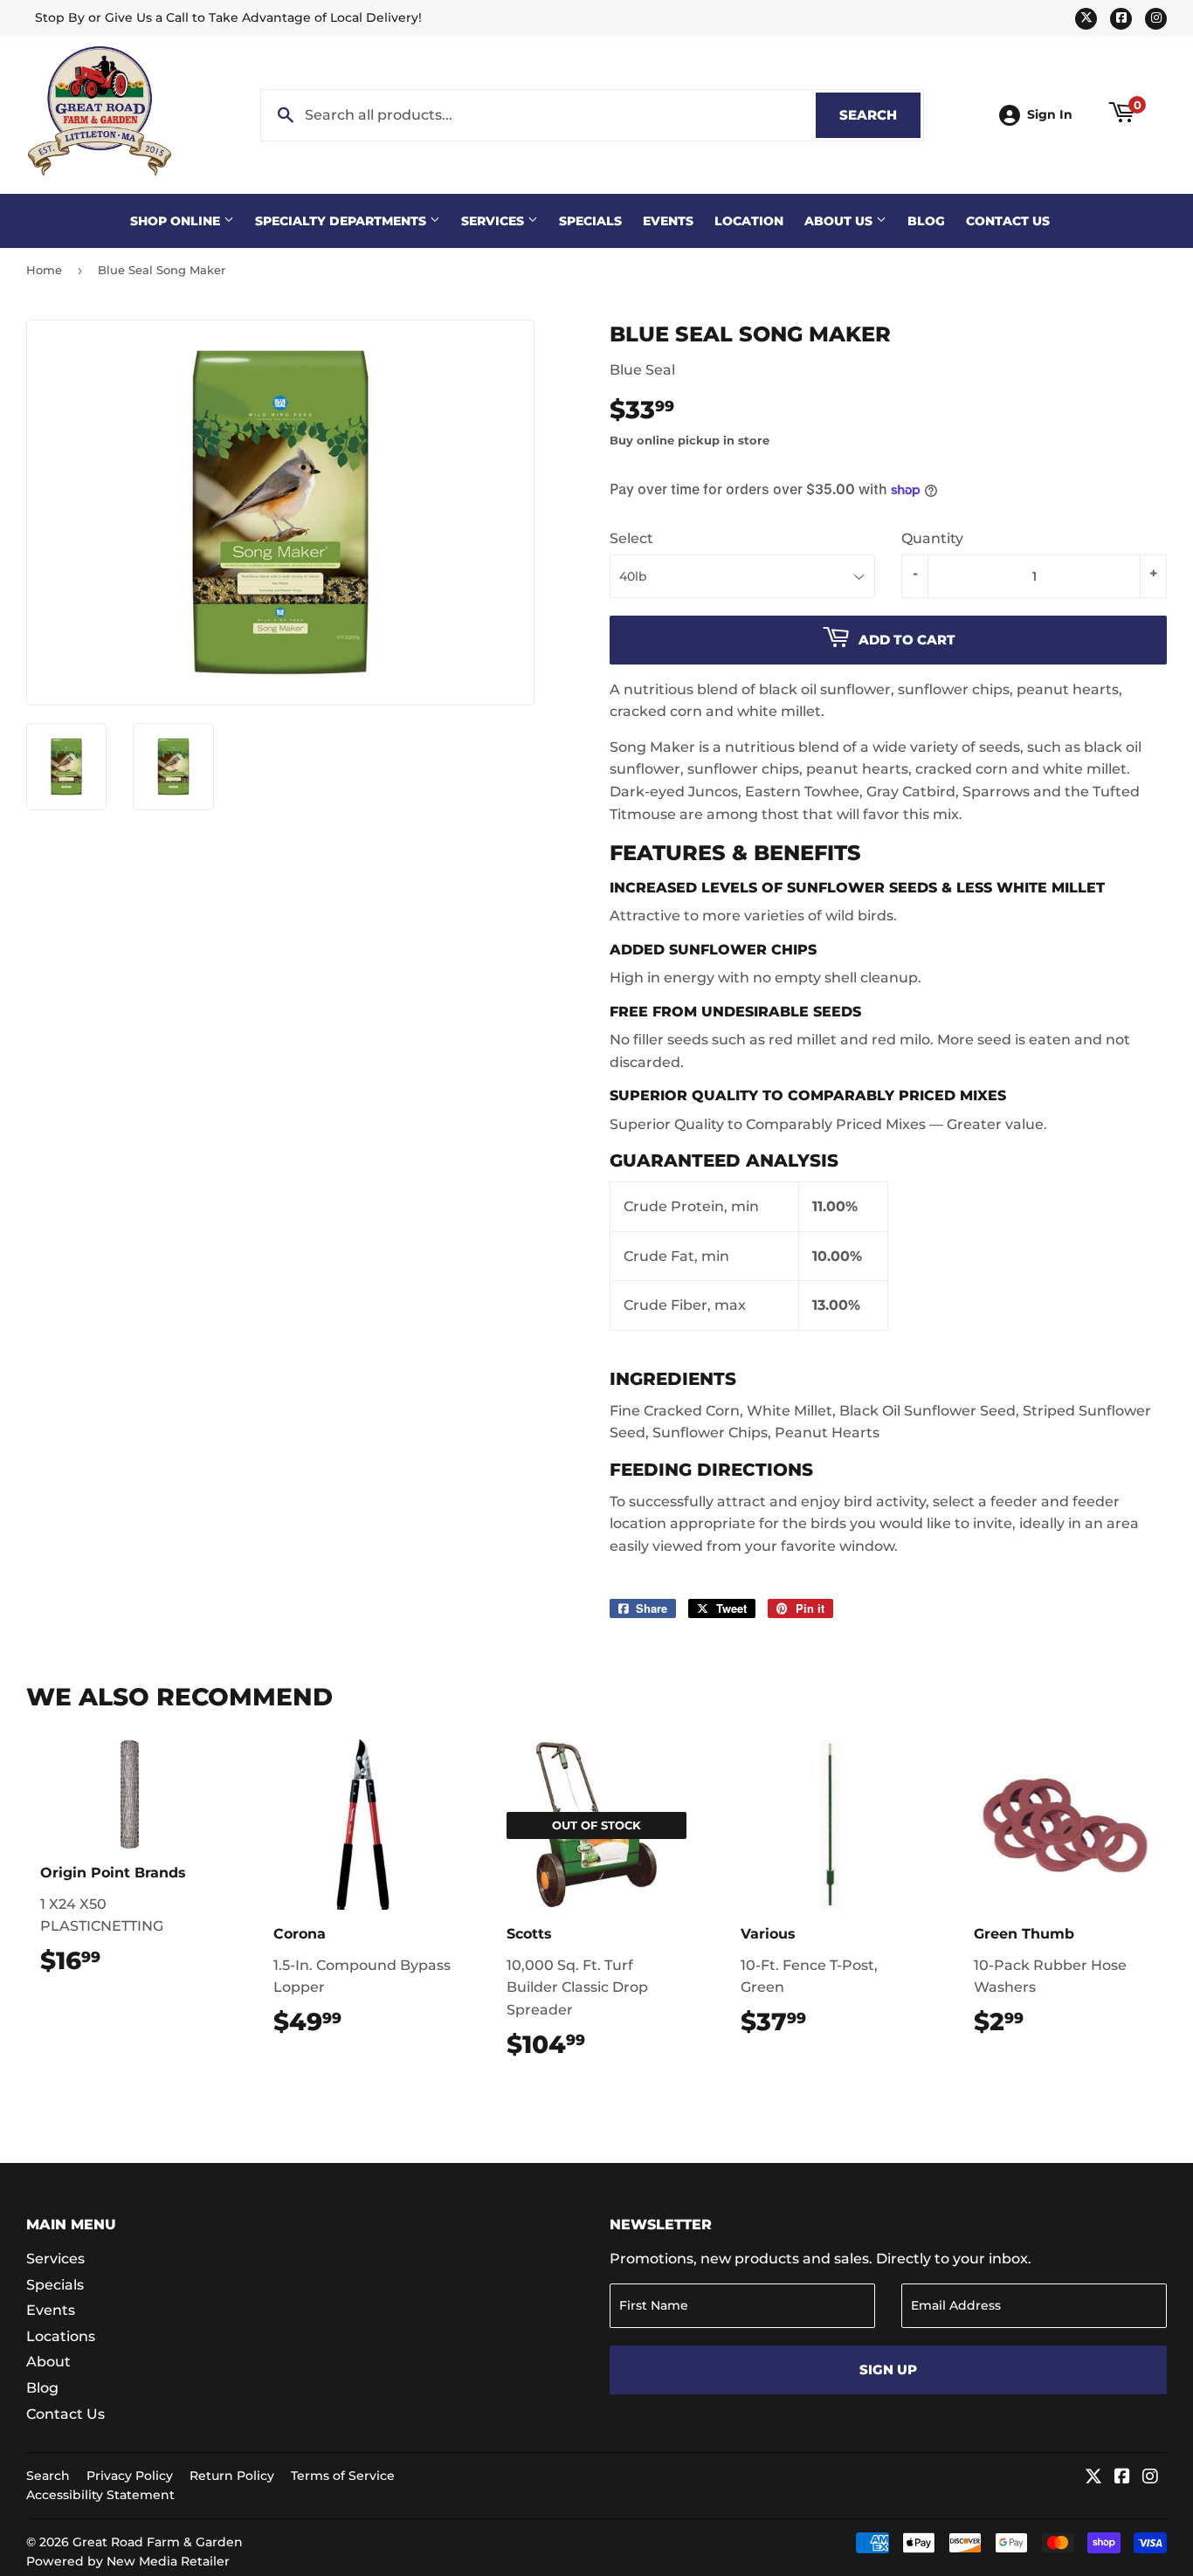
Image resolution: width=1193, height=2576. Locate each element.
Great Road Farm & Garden (158, 2542)
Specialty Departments (342, 221)
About (48, 2362)
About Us (840, 221)
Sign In (1050, 114)
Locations (61, 2336)
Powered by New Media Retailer (128, 2561)
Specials (590, 221)
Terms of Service (343, 2476)
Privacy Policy (130, 2476)
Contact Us (1008, 221)
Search (880, 115)
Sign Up (888, 2369)
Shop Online (177, 221)
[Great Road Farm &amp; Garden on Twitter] (1093, 2478)
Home (44, 270)
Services (494, 221)
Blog (926, 221)
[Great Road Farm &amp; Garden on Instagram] (1150, 2478)
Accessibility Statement (100, 2495)
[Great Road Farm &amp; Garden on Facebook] (1122, 2478)
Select (631, 538)
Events (668, 221)
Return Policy (232, 2476)
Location (749, 221)
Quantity (932, 538)
